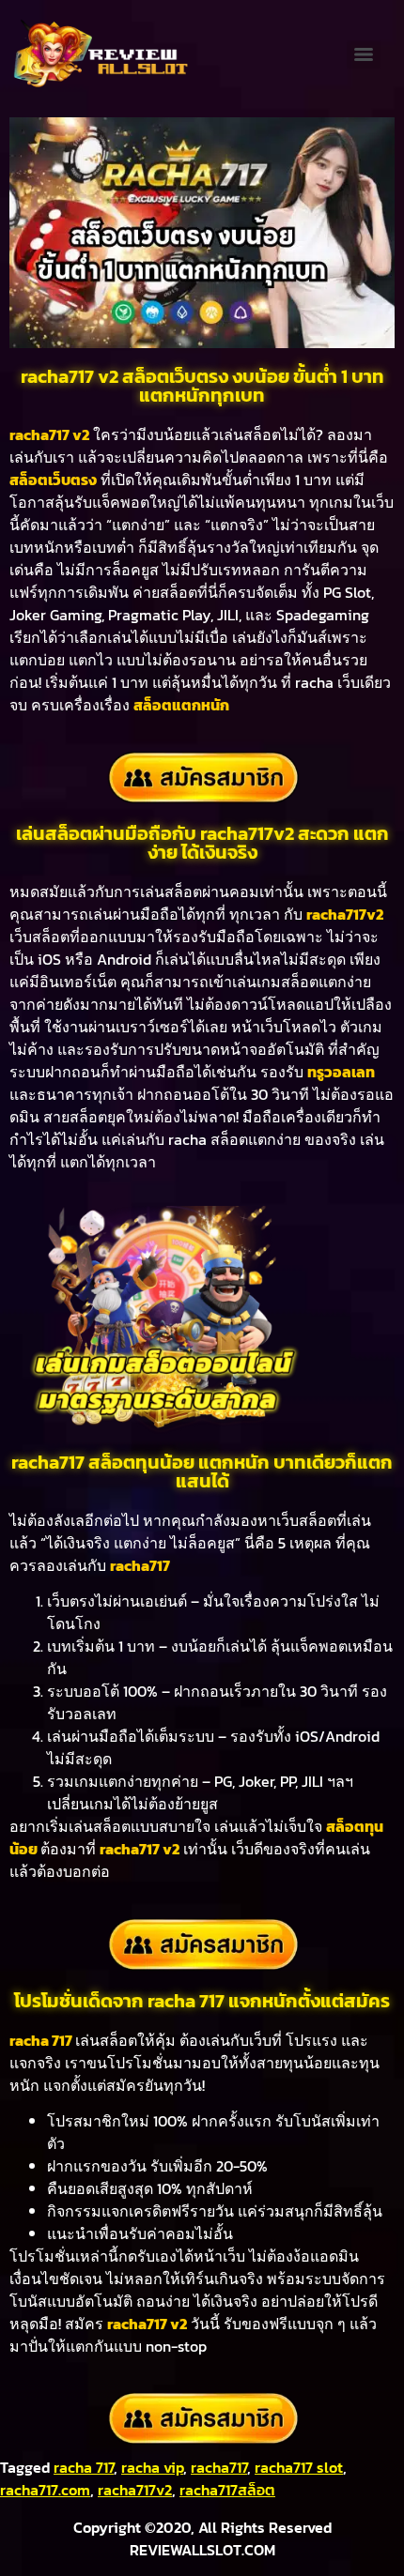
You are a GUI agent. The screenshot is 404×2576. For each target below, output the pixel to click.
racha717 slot (299, 2467)
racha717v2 (135, 2490)
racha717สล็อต (227, 2490)
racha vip (152, 2467)
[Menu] (364, 54)
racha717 (219, 2467)
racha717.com (45, 2490)
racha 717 (84, 2467)
